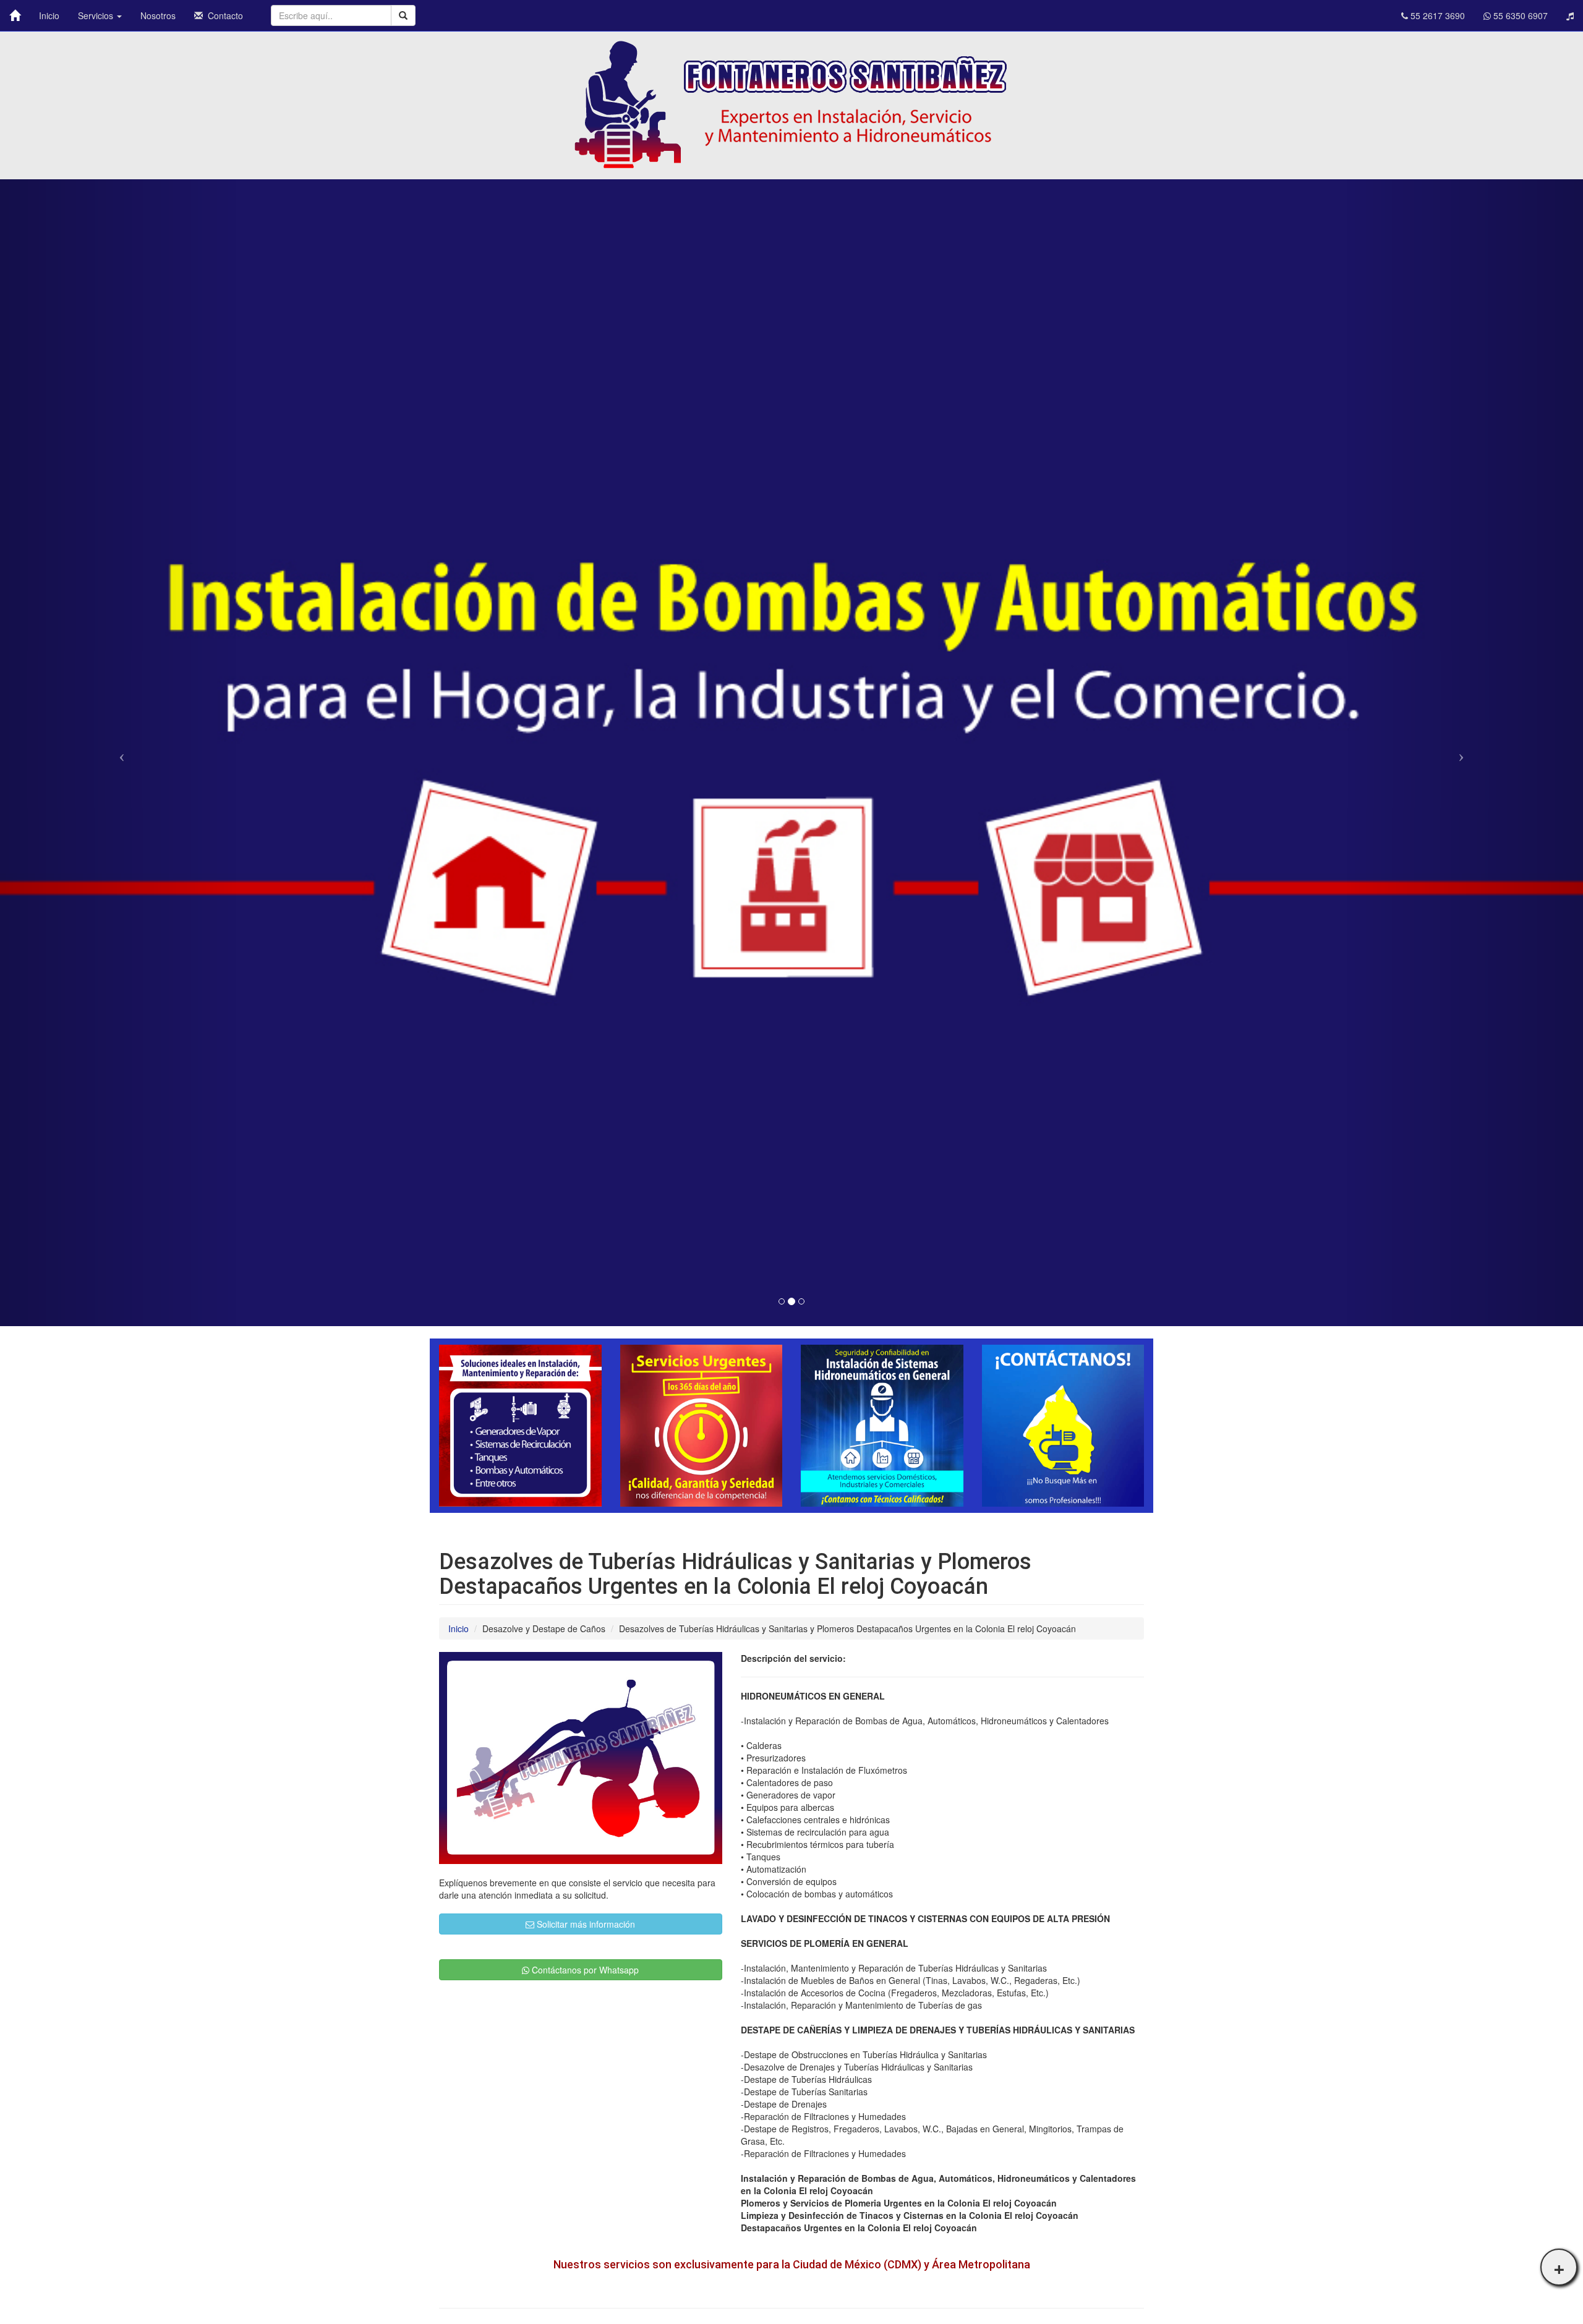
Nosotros (158, 15)
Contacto (223, 15)
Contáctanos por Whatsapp (584, 1970)
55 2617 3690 (1436, 15)
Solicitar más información (585, 1924)
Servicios (97, 15)
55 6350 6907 (1519, 15)
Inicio (49, 15)
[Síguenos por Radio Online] (1570, 15)
